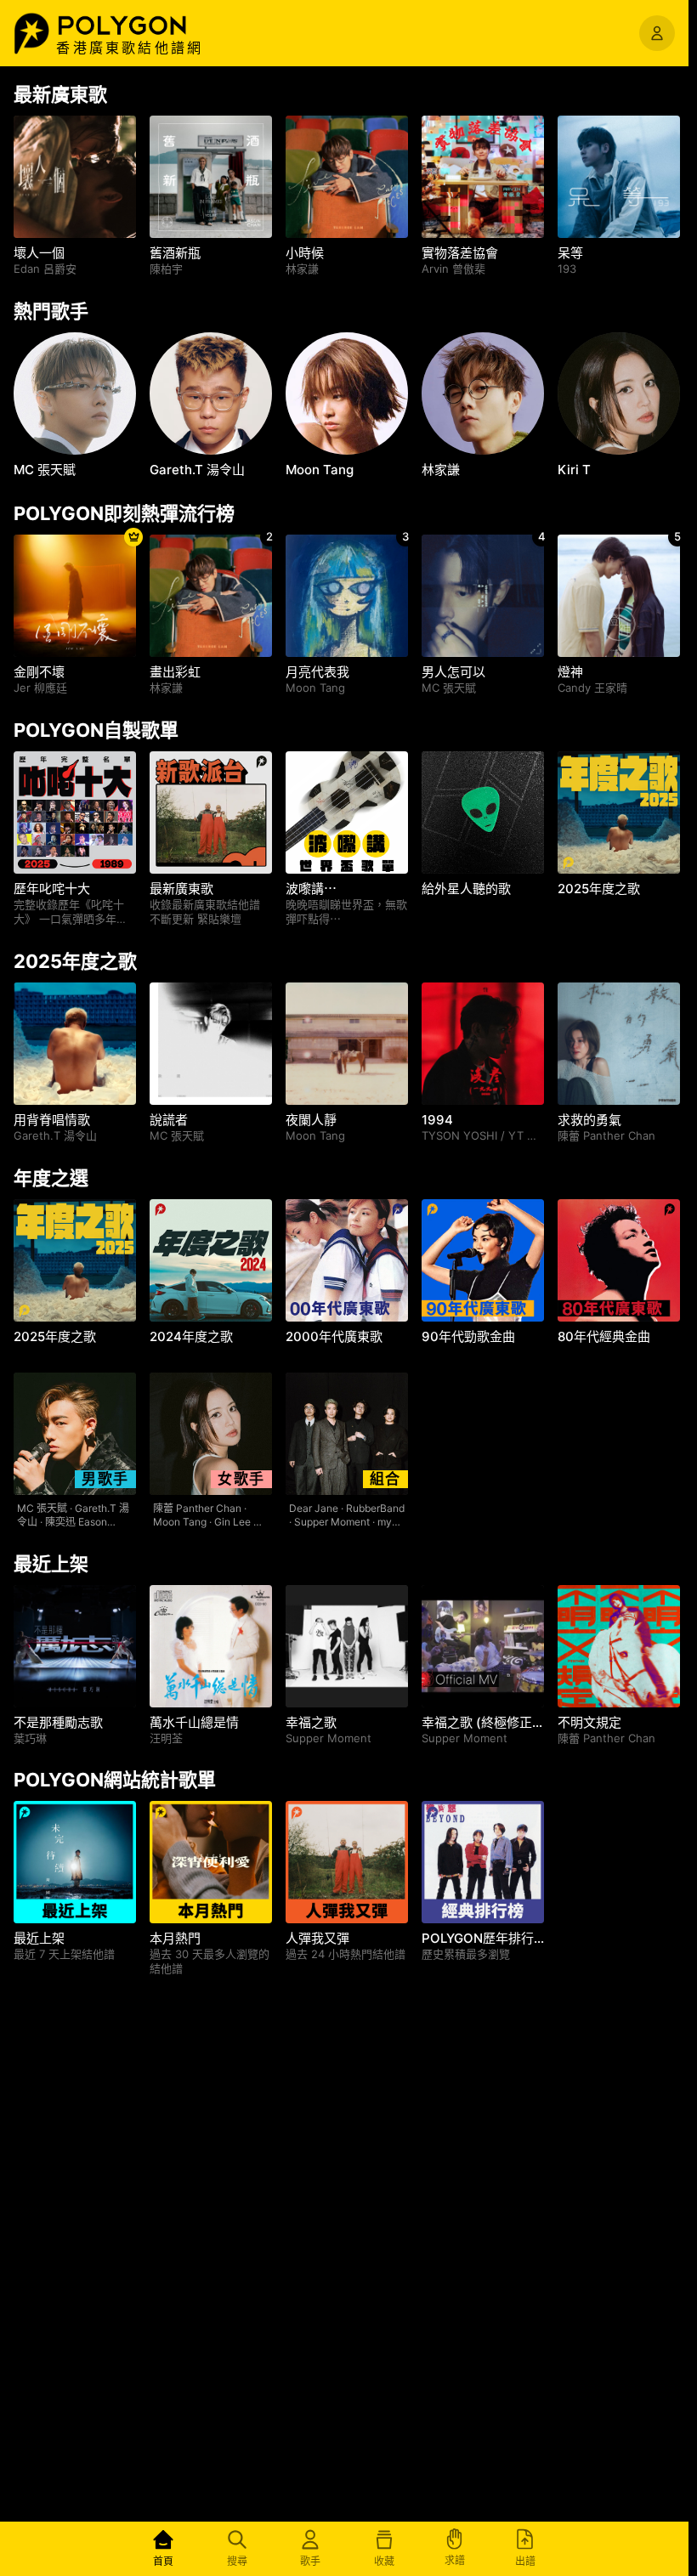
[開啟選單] (657, 33)
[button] (140, 25)
